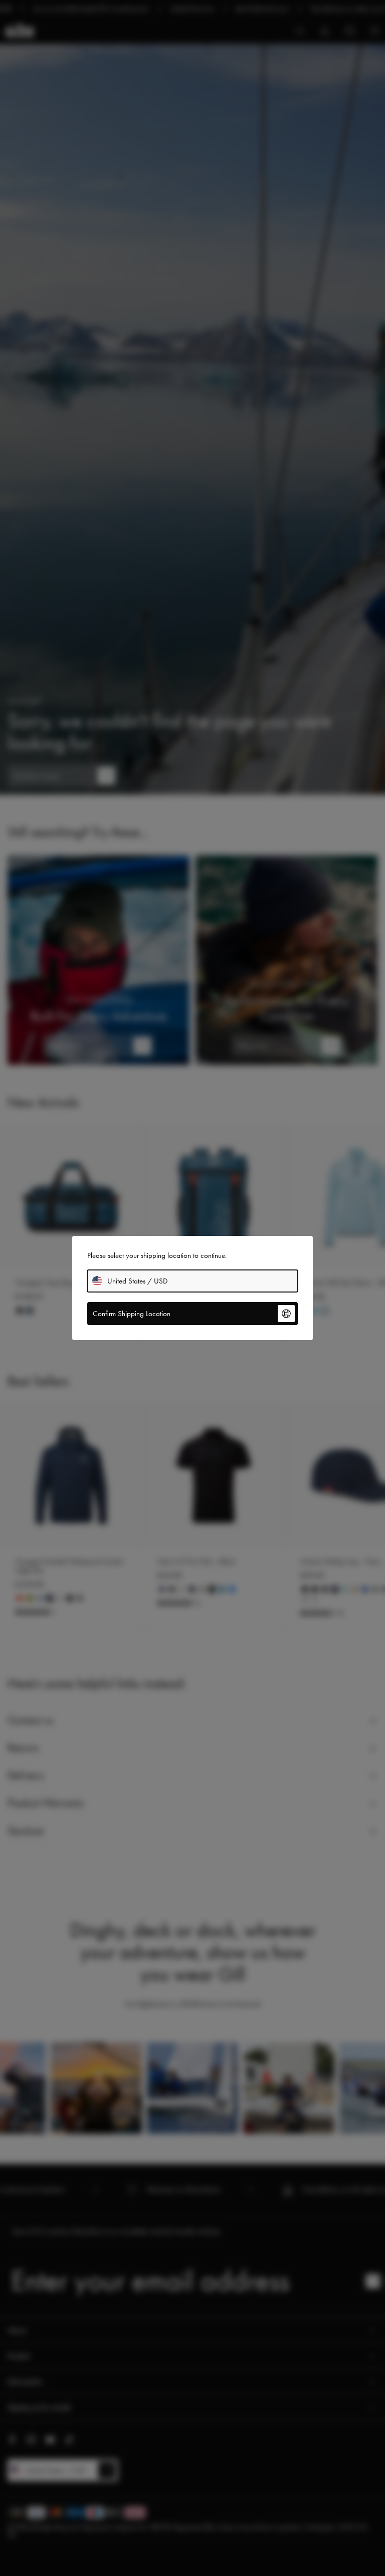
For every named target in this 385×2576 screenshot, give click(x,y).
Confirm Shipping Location (132, 1314)
